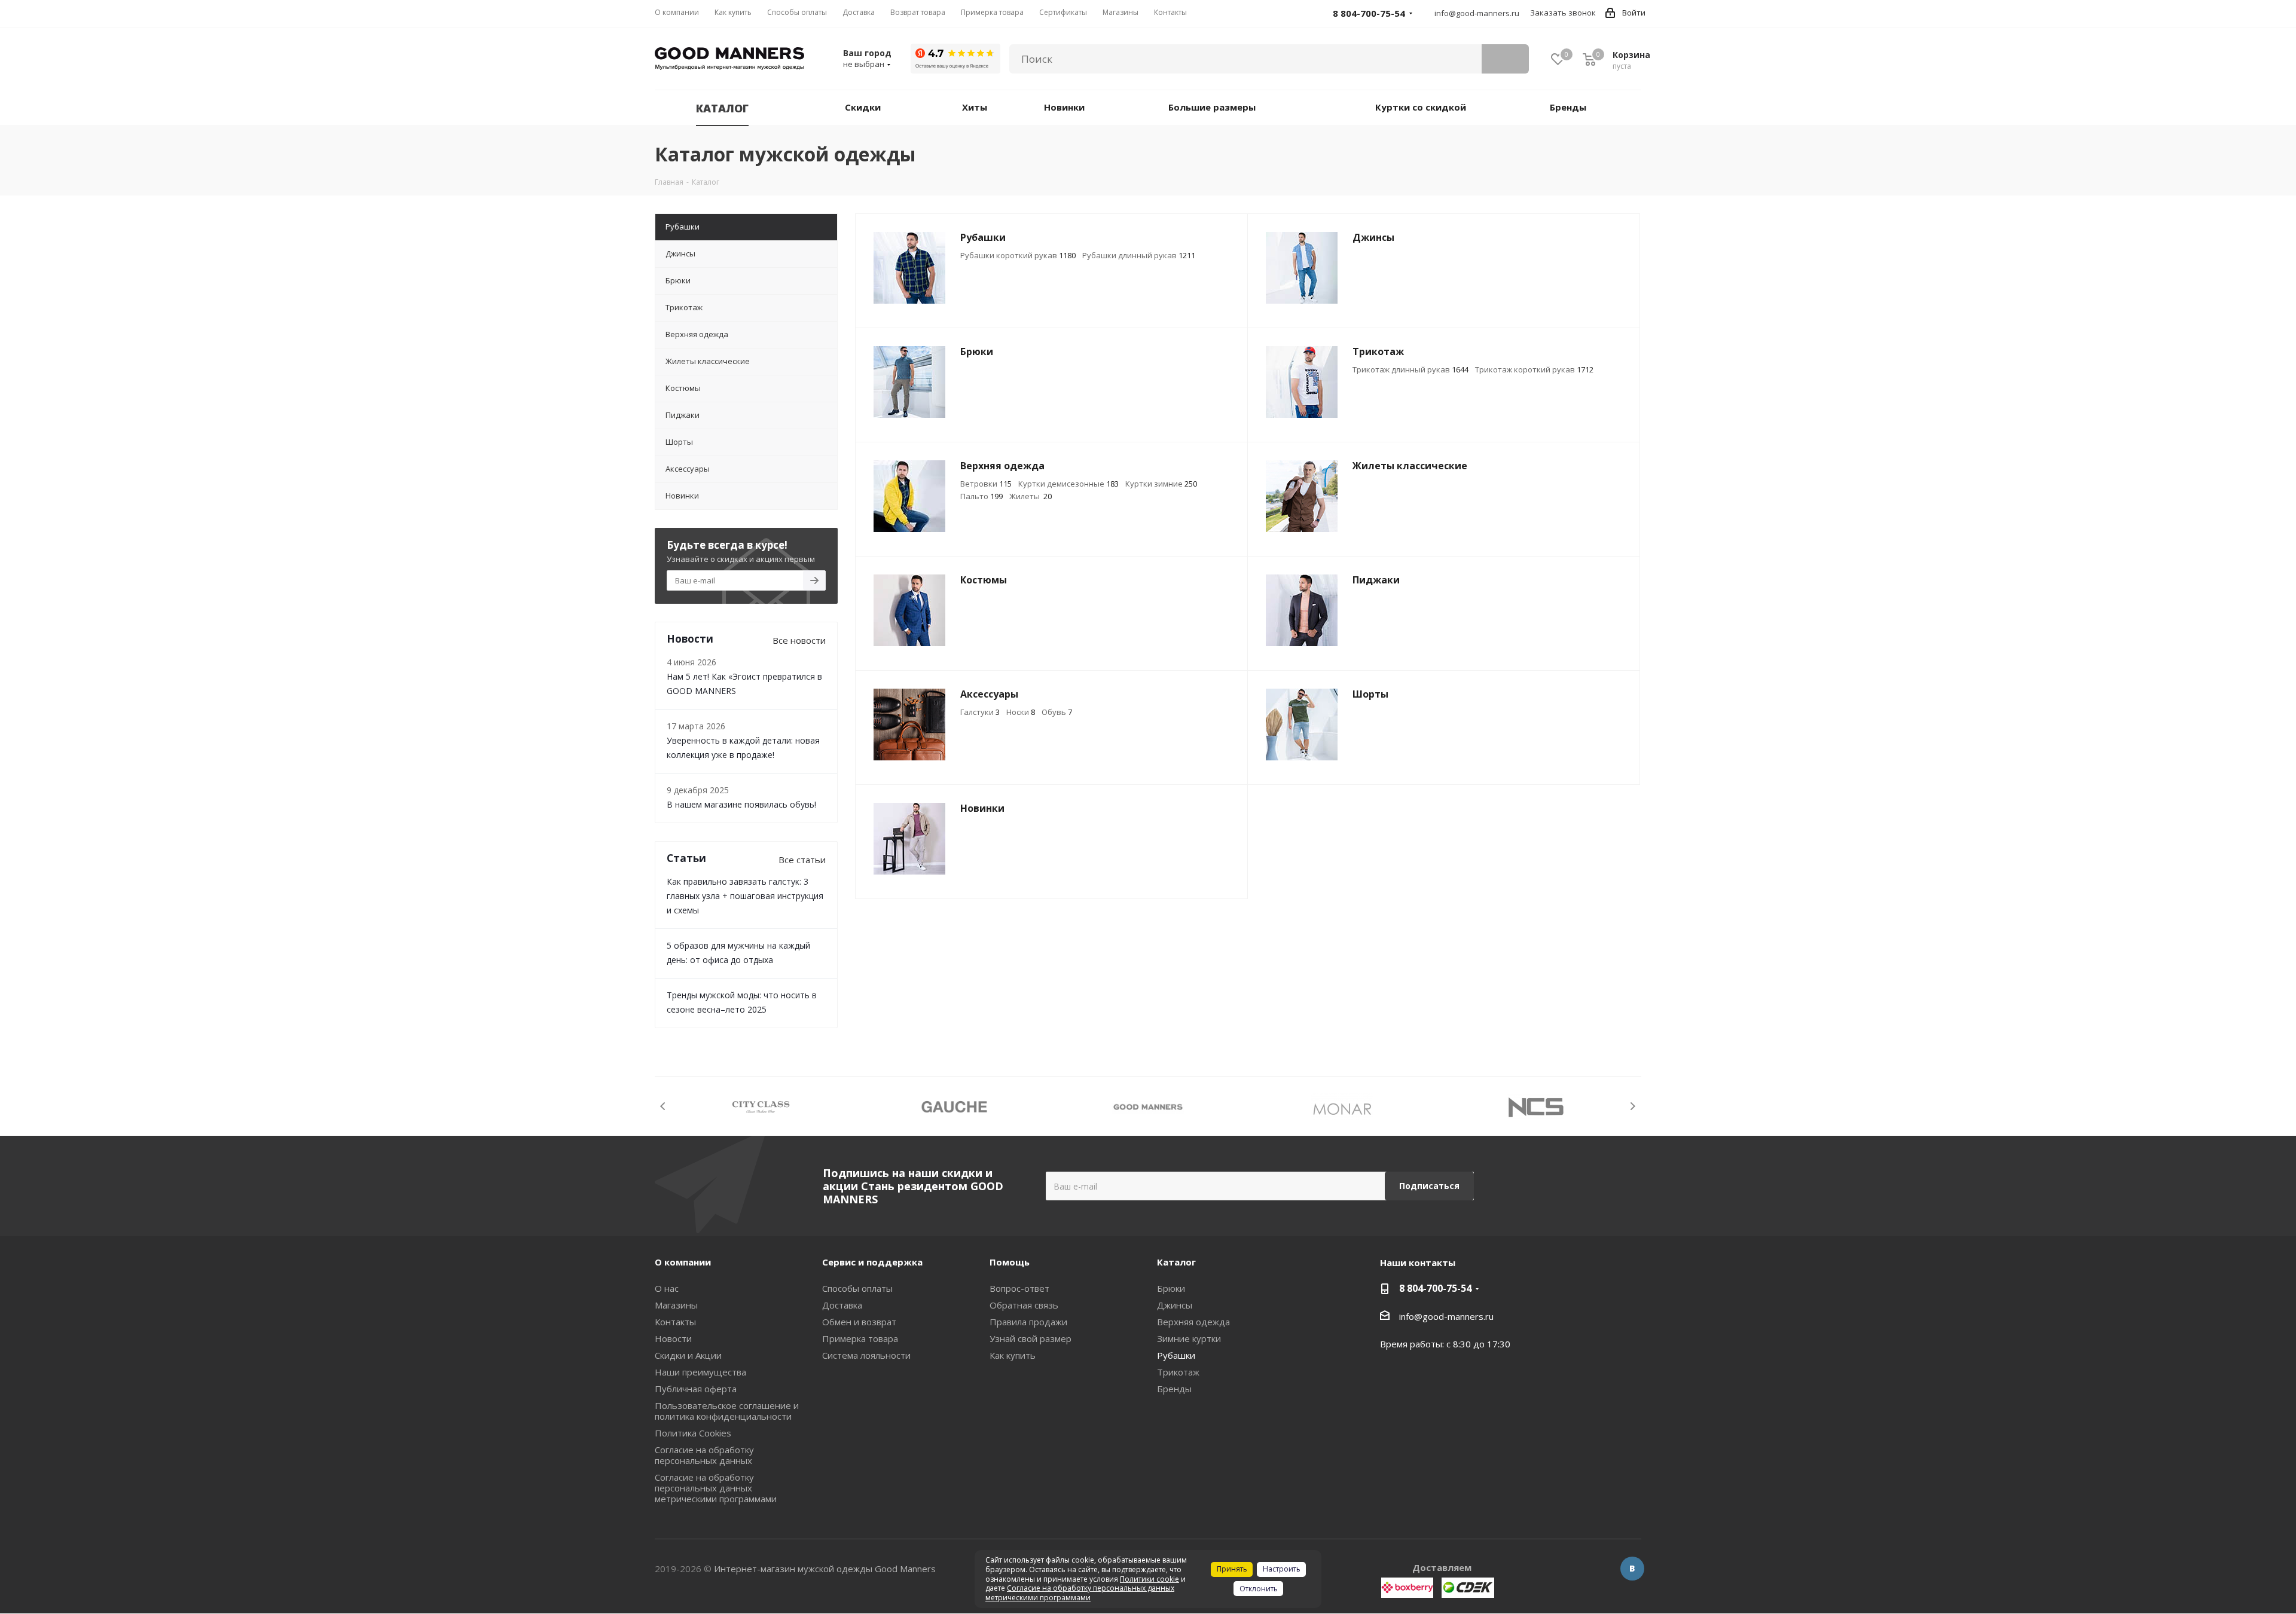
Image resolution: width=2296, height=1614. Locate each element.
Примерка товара (860, 1338)
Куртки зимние (1161, 484)
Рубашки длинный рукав (1139, 255)
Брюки (1171, 1288)
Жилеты (1031, 496)
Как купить (1013, 1355)
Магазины (676, 1305)
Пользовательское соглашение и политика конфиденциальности (727, 1411)
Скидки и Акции (688, 1355)
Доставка (842, 1305)
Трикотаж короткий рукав (1534, 369)
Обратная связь (1024, 1305)
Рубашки (1176, 1355)
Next (1633, 1106)
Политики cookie (1149, 1579)
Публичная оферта (696, 1389)
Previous (663, 1106)
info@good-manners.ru (1477, 13)
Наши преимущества (700, 1372)
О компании (683, 1262)
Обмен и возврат (859, 1322)
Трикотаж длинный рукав (1410, 369)
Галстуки (980, 712)
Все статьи (802, 860)
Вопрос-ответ (1019, 1288)
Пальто (981, 496)
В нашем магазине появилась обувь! (741, 804)
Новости (673, 1338)
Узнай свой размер (1031, 1338)
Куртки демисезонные (1068, 484)
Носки (1021, 712)
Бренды (1174, 1389)
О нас (667, 1288)
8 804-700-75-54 (1435, 1288)
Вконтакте (1632, 1569)
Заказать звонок (1563, 13)
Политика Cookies (693, 1433)
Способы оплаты (857, 1288)
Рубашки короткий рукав (1018, 255)
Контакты (675, 1322)
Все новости (799, 640)
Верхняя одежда (1193, 1322)
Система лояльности (866, 1355)
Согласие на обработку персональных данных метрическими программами (716, 1488)
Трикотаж (1178, 1372)
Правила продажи (1028, 1322)
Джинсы (1175, 1305)
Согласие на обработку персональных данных (704, 1455)
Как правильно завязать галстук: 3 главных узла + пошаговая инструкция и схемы (745, 896)
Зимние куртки (1189, 1338)
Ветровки (986, 484)
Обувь (1057, 712)
